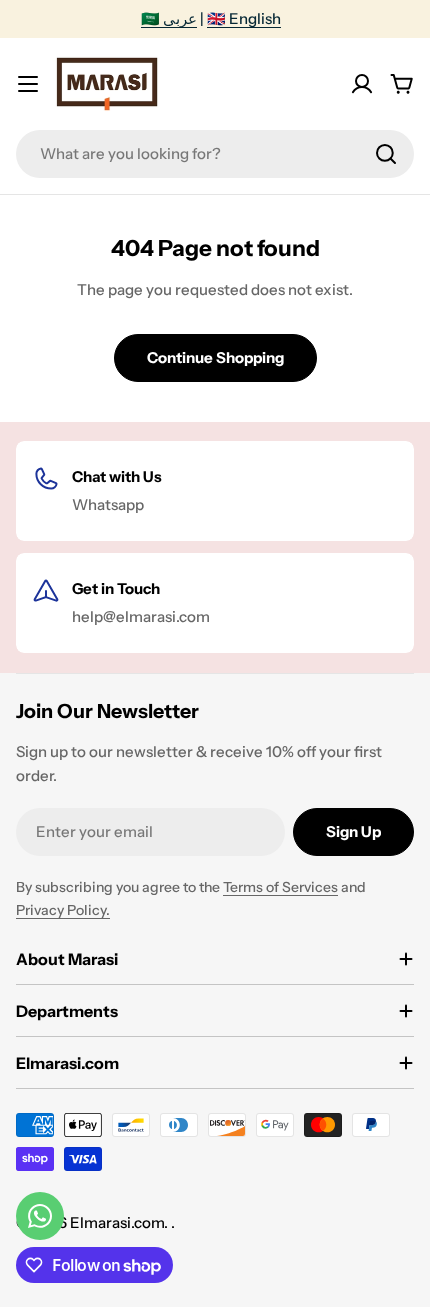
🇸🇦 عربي (169, 18)
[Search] (386, 154)
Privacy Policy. (63, 910)
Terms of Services (280, 887)
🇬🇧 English (244, 18)
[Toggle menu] (28, 84)
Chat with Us (117, 476)
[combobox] (215, 154)
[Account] (362, 84)
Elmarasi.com (117, 1222)
